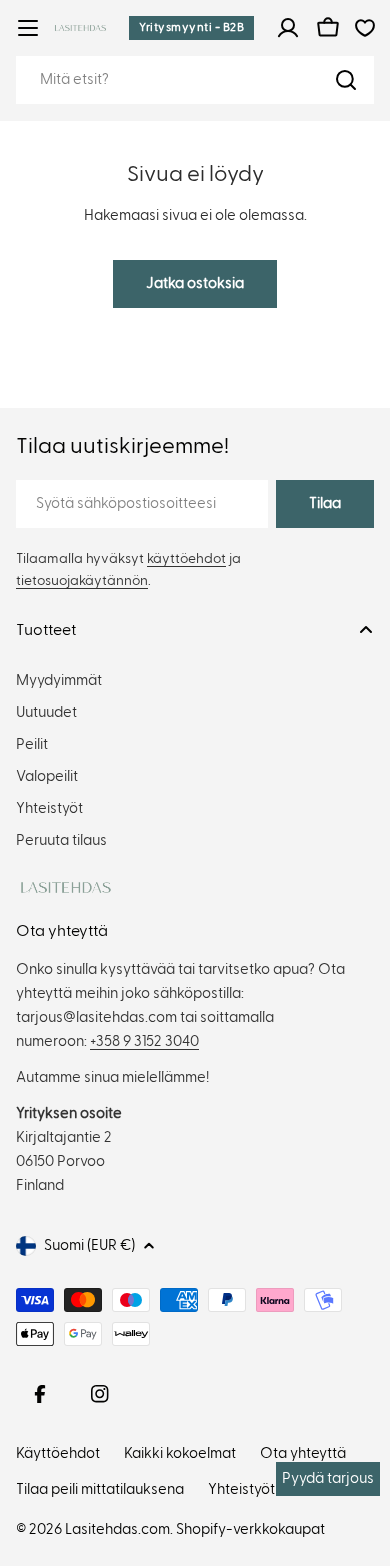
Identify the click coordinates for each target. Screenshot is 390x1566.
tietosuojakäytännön (82, 581)
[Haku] (346, 80)
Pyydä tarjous (328, 1478)
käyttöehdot (186, 559)
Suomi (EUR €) (89, 1245)
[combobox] (195, 80)
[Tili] (288, 28)
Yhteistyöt (241, 1489)
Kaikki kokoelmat (180, 1453)
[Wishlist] (365, 28)
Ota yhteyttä (303, 1453)
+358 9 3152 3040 (144, 1041)
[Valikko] (28, 28)
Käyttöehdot (58, 1453)
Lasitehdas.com (117, 1529)
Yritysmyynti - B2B (191, 27)
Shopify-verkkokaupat (250, 1529)
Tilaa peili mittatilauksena (100, 1489)
